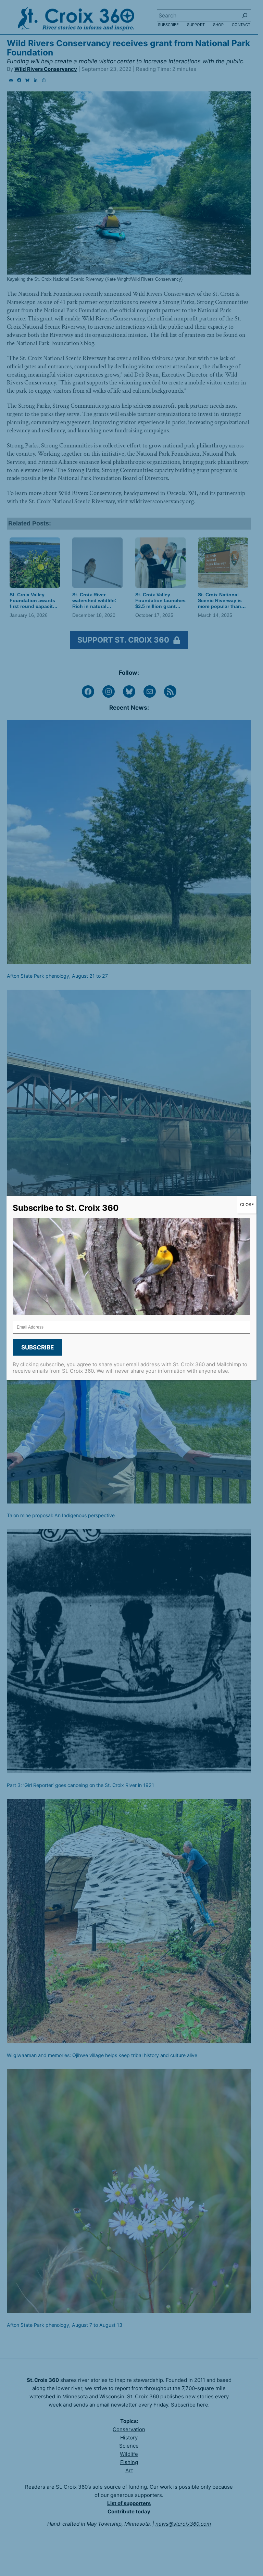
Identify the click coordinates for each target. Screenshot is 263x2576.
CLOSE (247, 1204)
